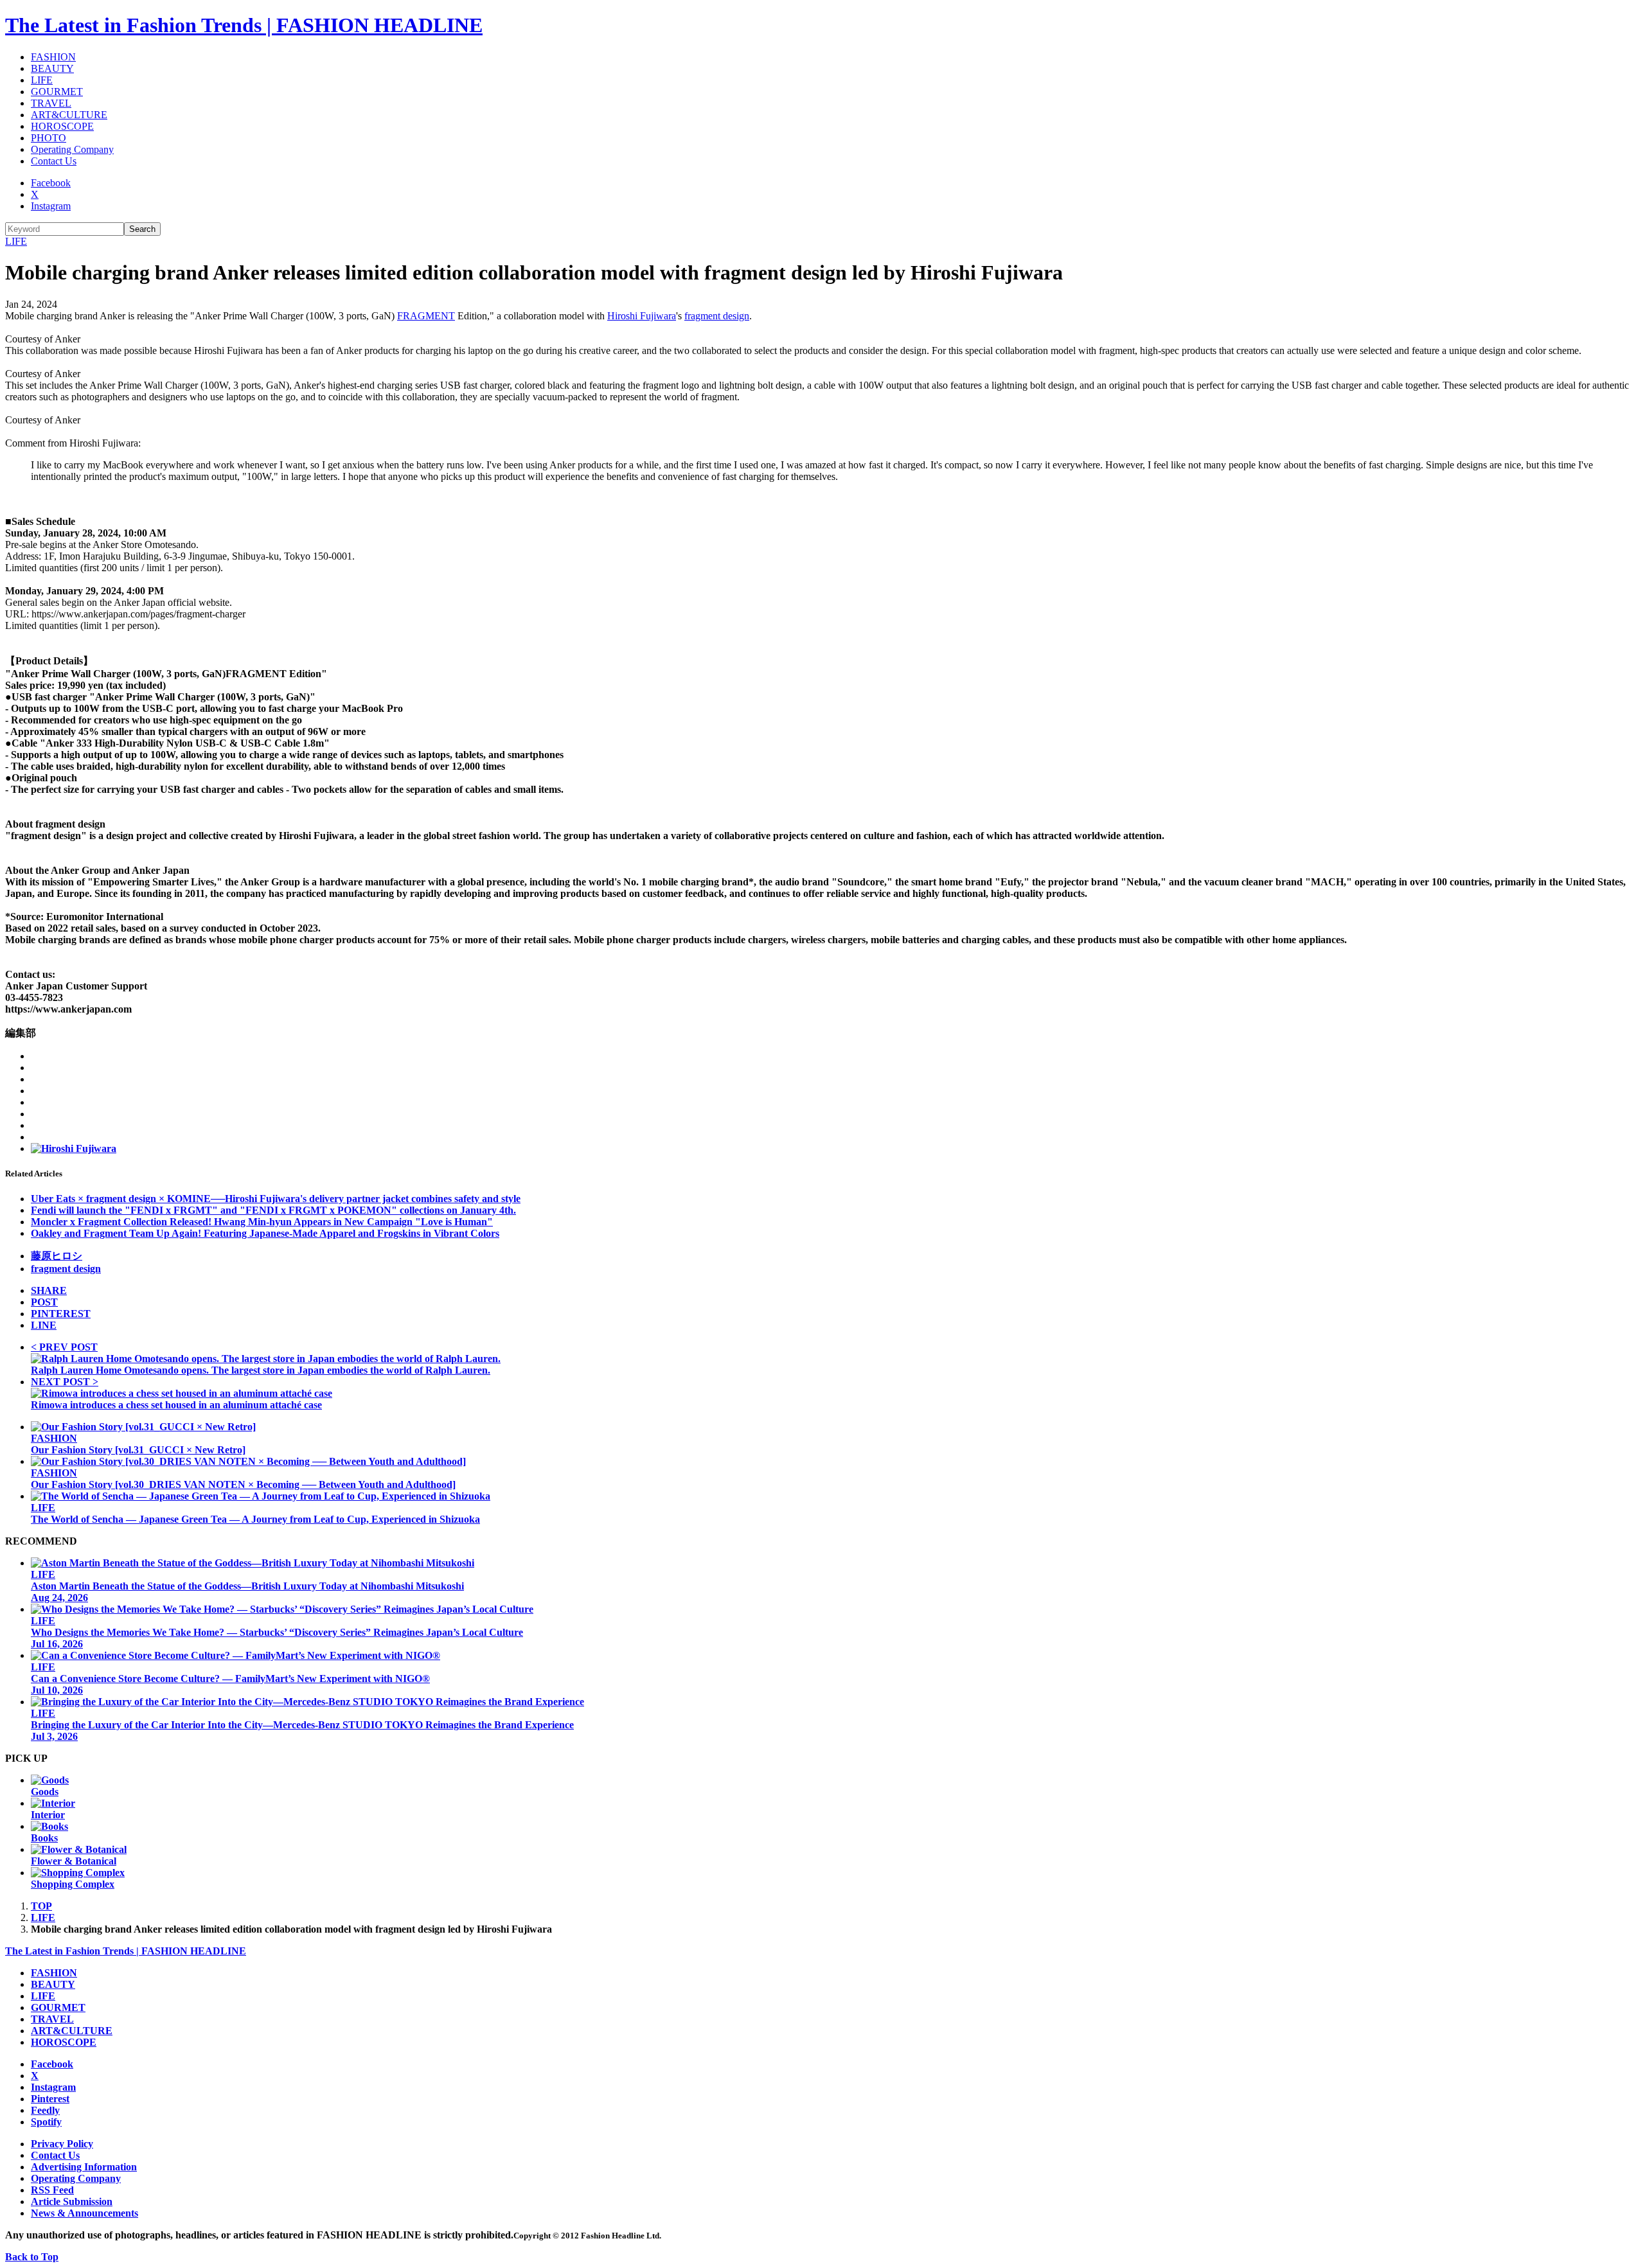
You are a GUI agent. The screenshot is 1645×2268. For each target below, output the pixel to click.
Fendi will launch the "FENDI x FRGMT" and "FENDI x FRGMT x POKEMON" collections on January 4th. (273, 1210)
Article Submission (72, 2202)
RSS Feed (52, 2190)
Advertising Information (84, 2167)
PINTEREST (61, 1314)
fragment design (717, 316)
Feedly (45, 2110)
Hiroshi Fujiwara (642, 316)
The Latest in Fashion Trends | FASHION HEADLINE (244, 25)
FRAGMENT (426, 316)
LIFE (42, 80)
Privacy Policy (62, 2144)
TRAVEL (51, 103)
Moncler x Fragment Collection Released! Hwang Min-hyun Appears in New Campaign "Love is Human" (262, 1222)
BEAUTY (52, 68)
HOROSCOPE (62, 126)
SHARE (49, 1290)
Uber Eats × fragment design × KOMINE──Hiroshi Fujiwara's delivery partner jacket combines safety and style (276, 1199)
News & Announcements (84, 2213)
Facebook (51, 183)
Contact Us (54, 161)
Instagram (51, 206)
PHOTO (49, 138)
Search (142, 229)
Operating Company (72, 149)
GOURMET (57, 92)
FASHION (53, 57)
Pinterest (50, 2099)
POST (44, 1302)
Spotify (46, 2122)
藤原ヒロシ (57, 1256)
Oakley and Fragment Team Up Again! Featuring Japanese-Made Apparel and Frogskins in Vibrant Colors (265, 1233)
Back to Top (32, 2257)
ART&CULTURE (69, 115)
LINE (44, 1325)
